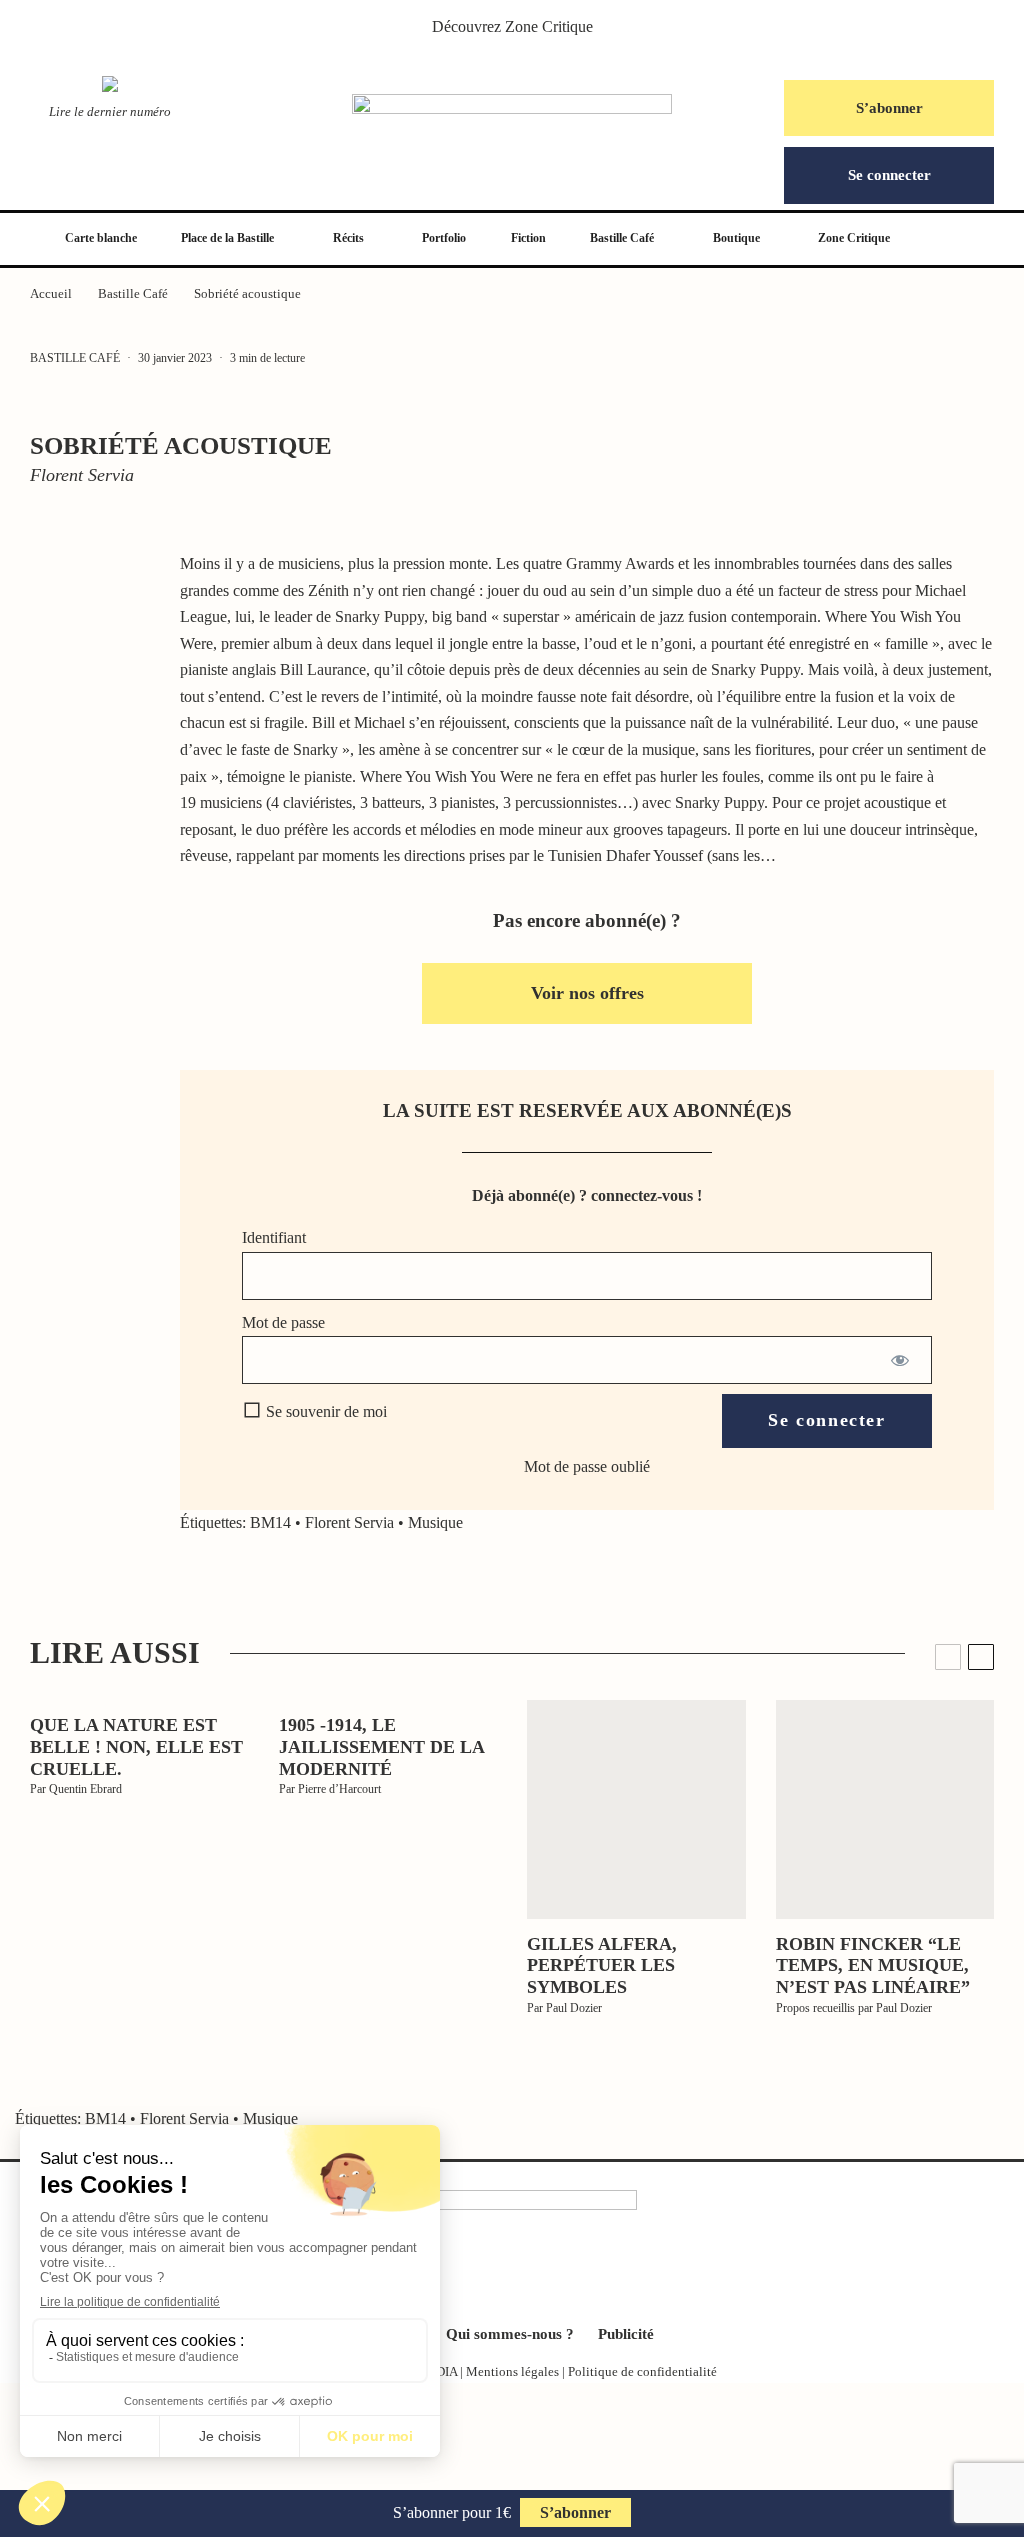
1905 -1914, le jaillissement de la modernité (381, 1746)
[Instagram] (512, 2274)
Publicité (626, 2334)
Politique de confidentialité (642, 2371)
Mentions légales (512, 2371)
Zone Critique (549, 26)
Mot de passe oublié (587, 1466)
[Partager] (95, 584)
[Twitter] (480, 2274)
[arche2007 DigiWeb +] (636, 1809)
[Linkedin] (544, 2274)
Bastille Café (622, 238)
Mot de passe (283, 1322)
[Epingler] (95, 676)
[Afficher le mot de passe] (899, 1360)
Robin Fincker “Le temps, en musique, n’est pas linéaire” (873, 1965)
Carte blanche (101, 238)
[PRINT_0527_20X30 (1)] (885, 1809)
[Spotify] (576, 2274)
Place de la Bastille (227, 238)
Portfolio (444, 238)
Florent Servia (349, 1522)
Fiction (528, 238)
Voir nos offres (587, 993)
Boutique (736, 238)
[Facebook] (448, 2274)
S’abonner (889, 108)
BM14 (270, 1522)
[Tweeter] (95, 630)
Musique (435, 1522)
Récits (348, 238)
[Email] (95, 768)
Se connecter (889, 175)
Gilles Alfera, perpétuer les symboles (602, 1965)
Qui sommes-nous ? (510, 2334)
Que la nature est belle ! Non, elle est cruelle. (136, 1746)
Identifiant (274, 1237)
